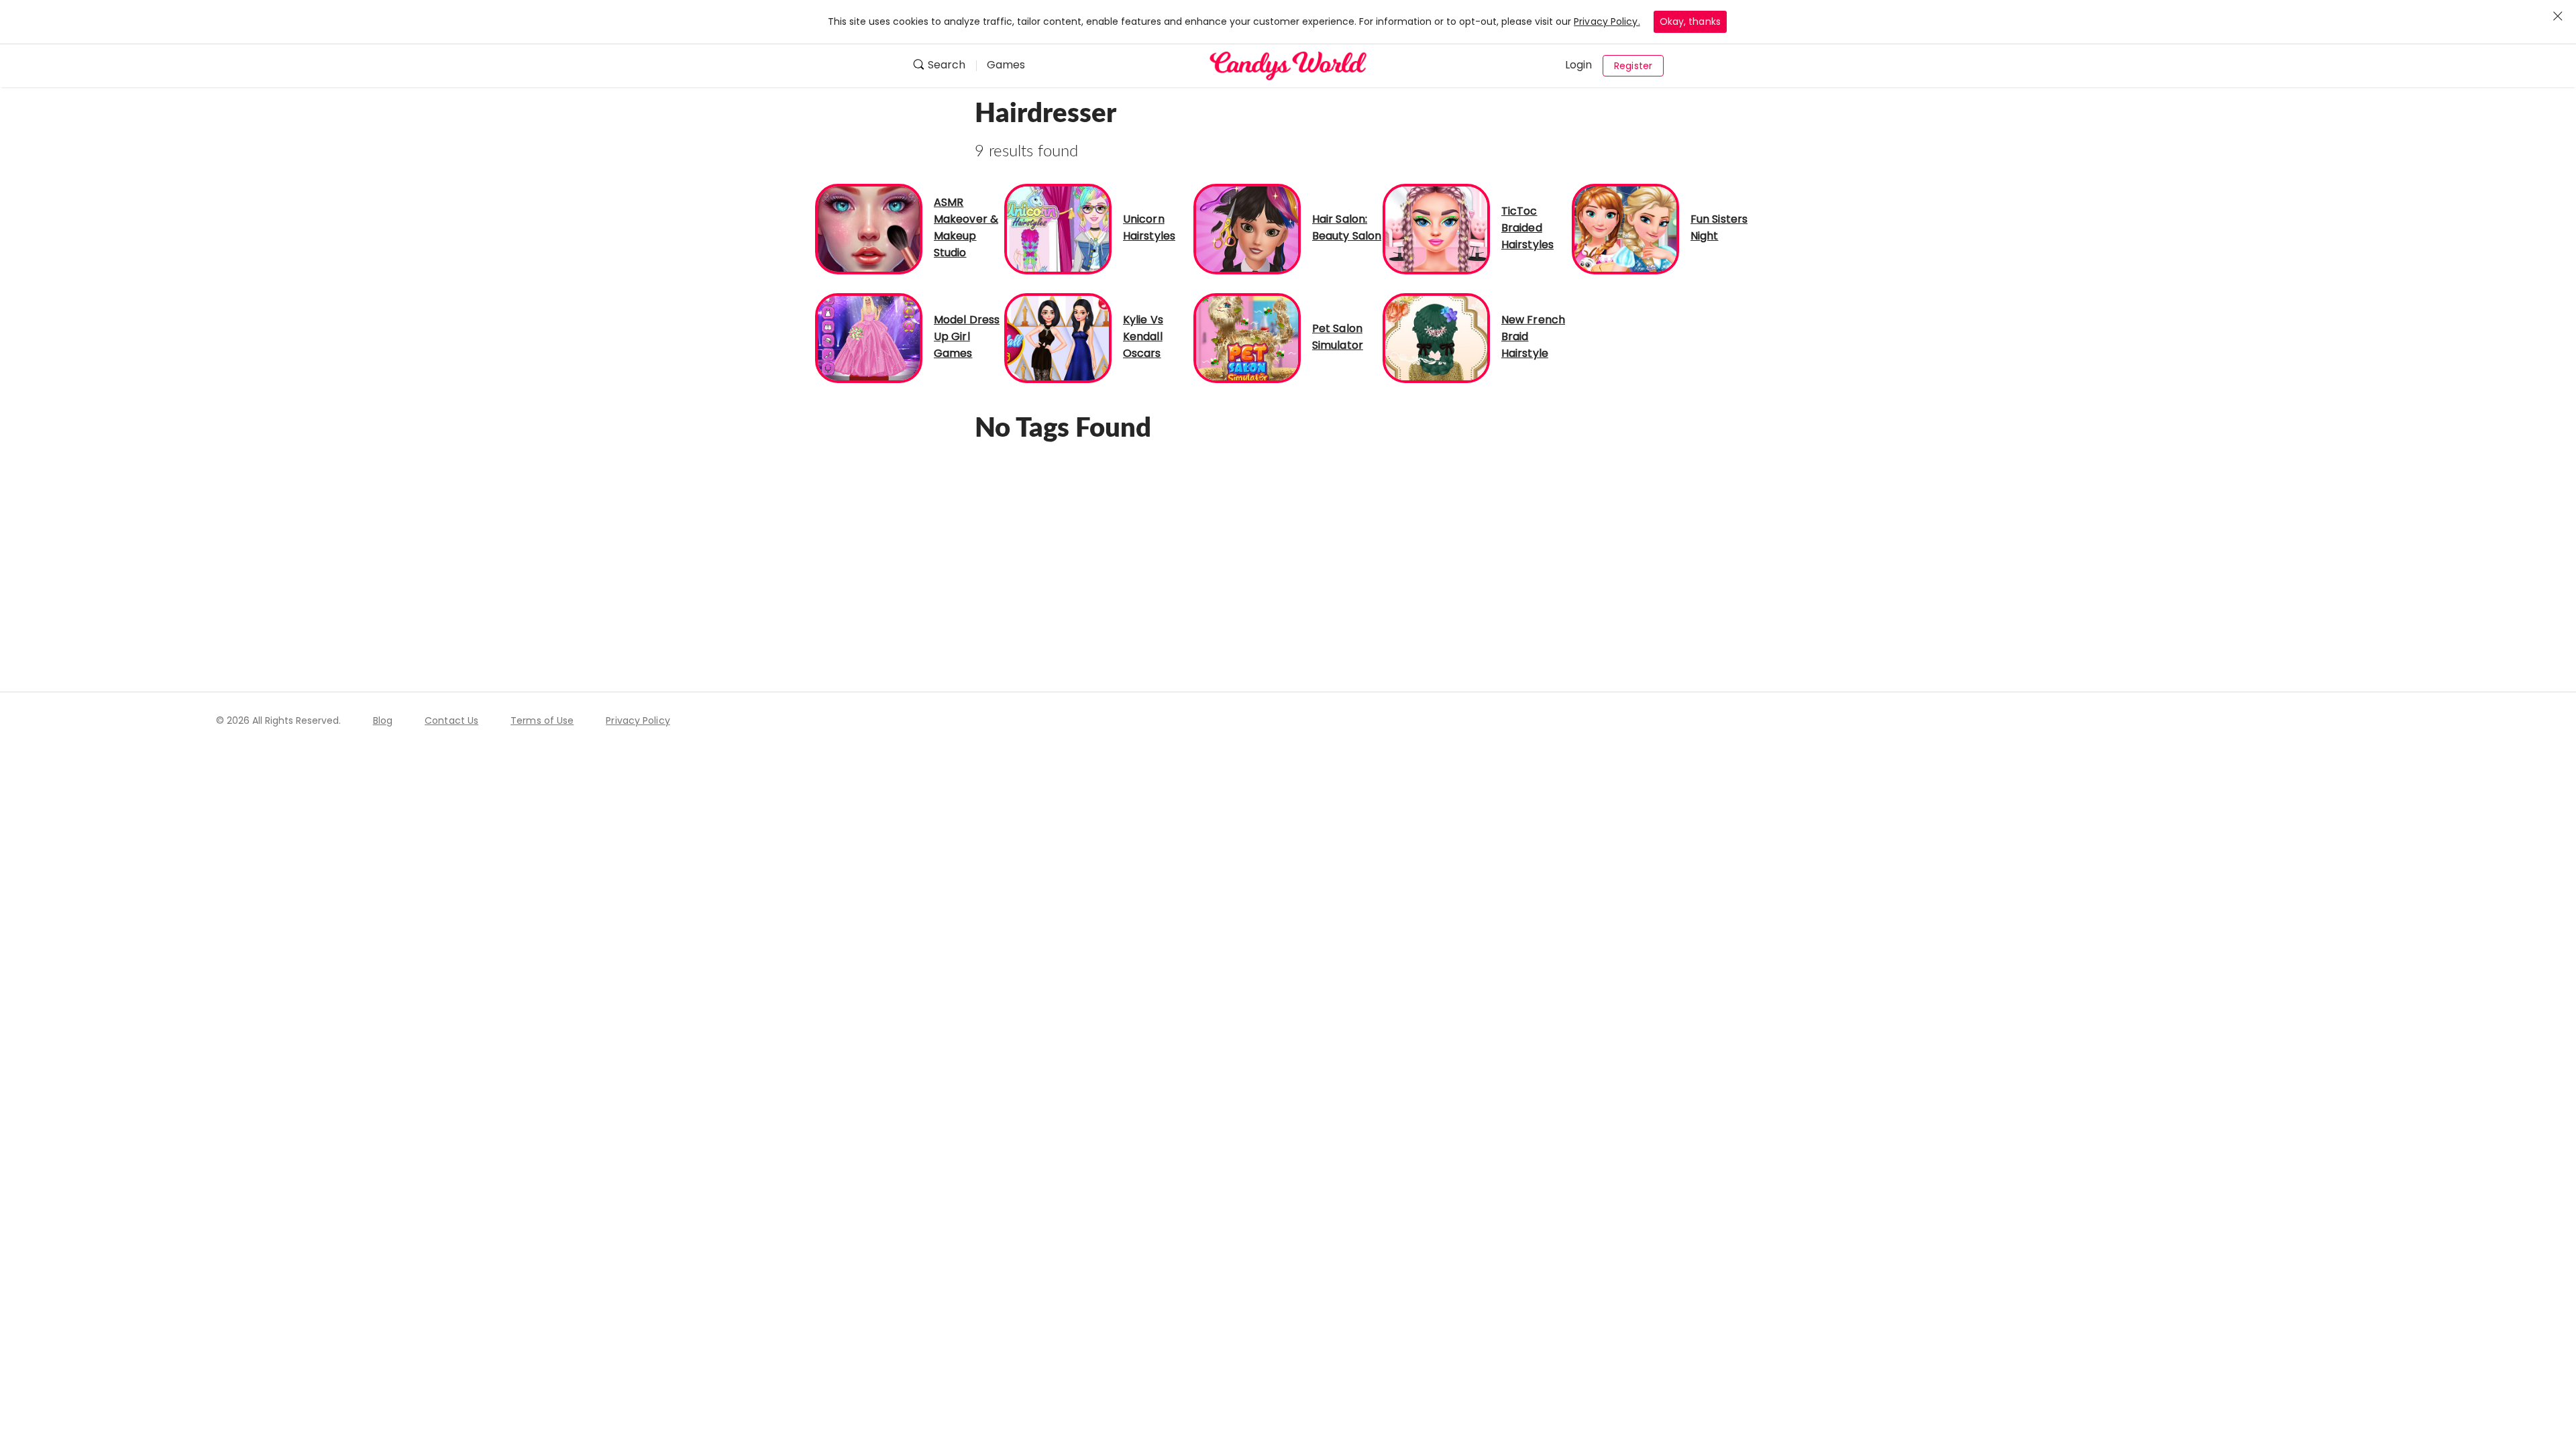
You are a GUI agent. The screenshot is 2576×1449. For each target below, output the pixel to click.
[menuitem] (944, 66)
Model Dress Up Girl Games (967, 336)
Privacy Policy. (1607, 21)
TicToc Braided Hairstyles (1527, 228)
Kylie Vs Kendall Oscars (1143, 336)
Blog (383, 720)
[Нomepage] (1288, 66)
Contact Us (451, 720)
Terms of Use (542, 720)
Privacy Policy (638, 720)
